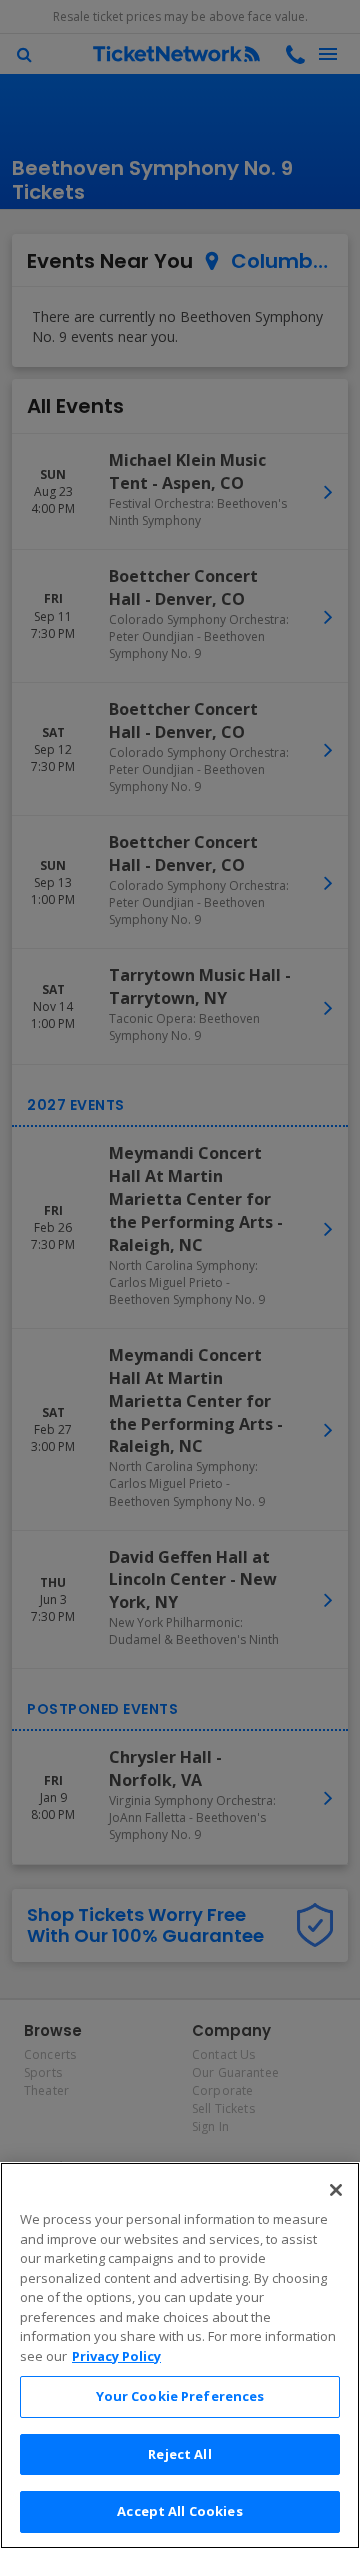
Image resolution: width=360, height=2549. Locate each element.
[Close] (336, 2190)
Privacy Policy (116, 2356)
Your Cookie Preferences (180, 2396)
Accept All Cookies (179, 2511)
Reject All (179, 2454)
